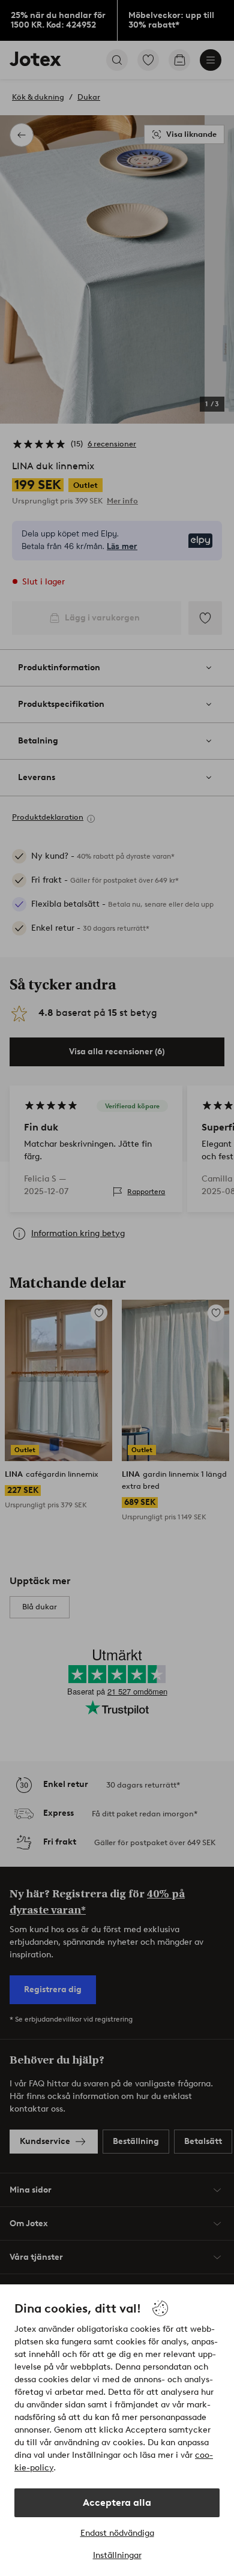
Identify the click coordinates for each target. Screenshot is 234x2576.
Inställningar (117, 2555)
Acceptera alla (117, 2502)
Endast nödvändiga (117, 2533)
